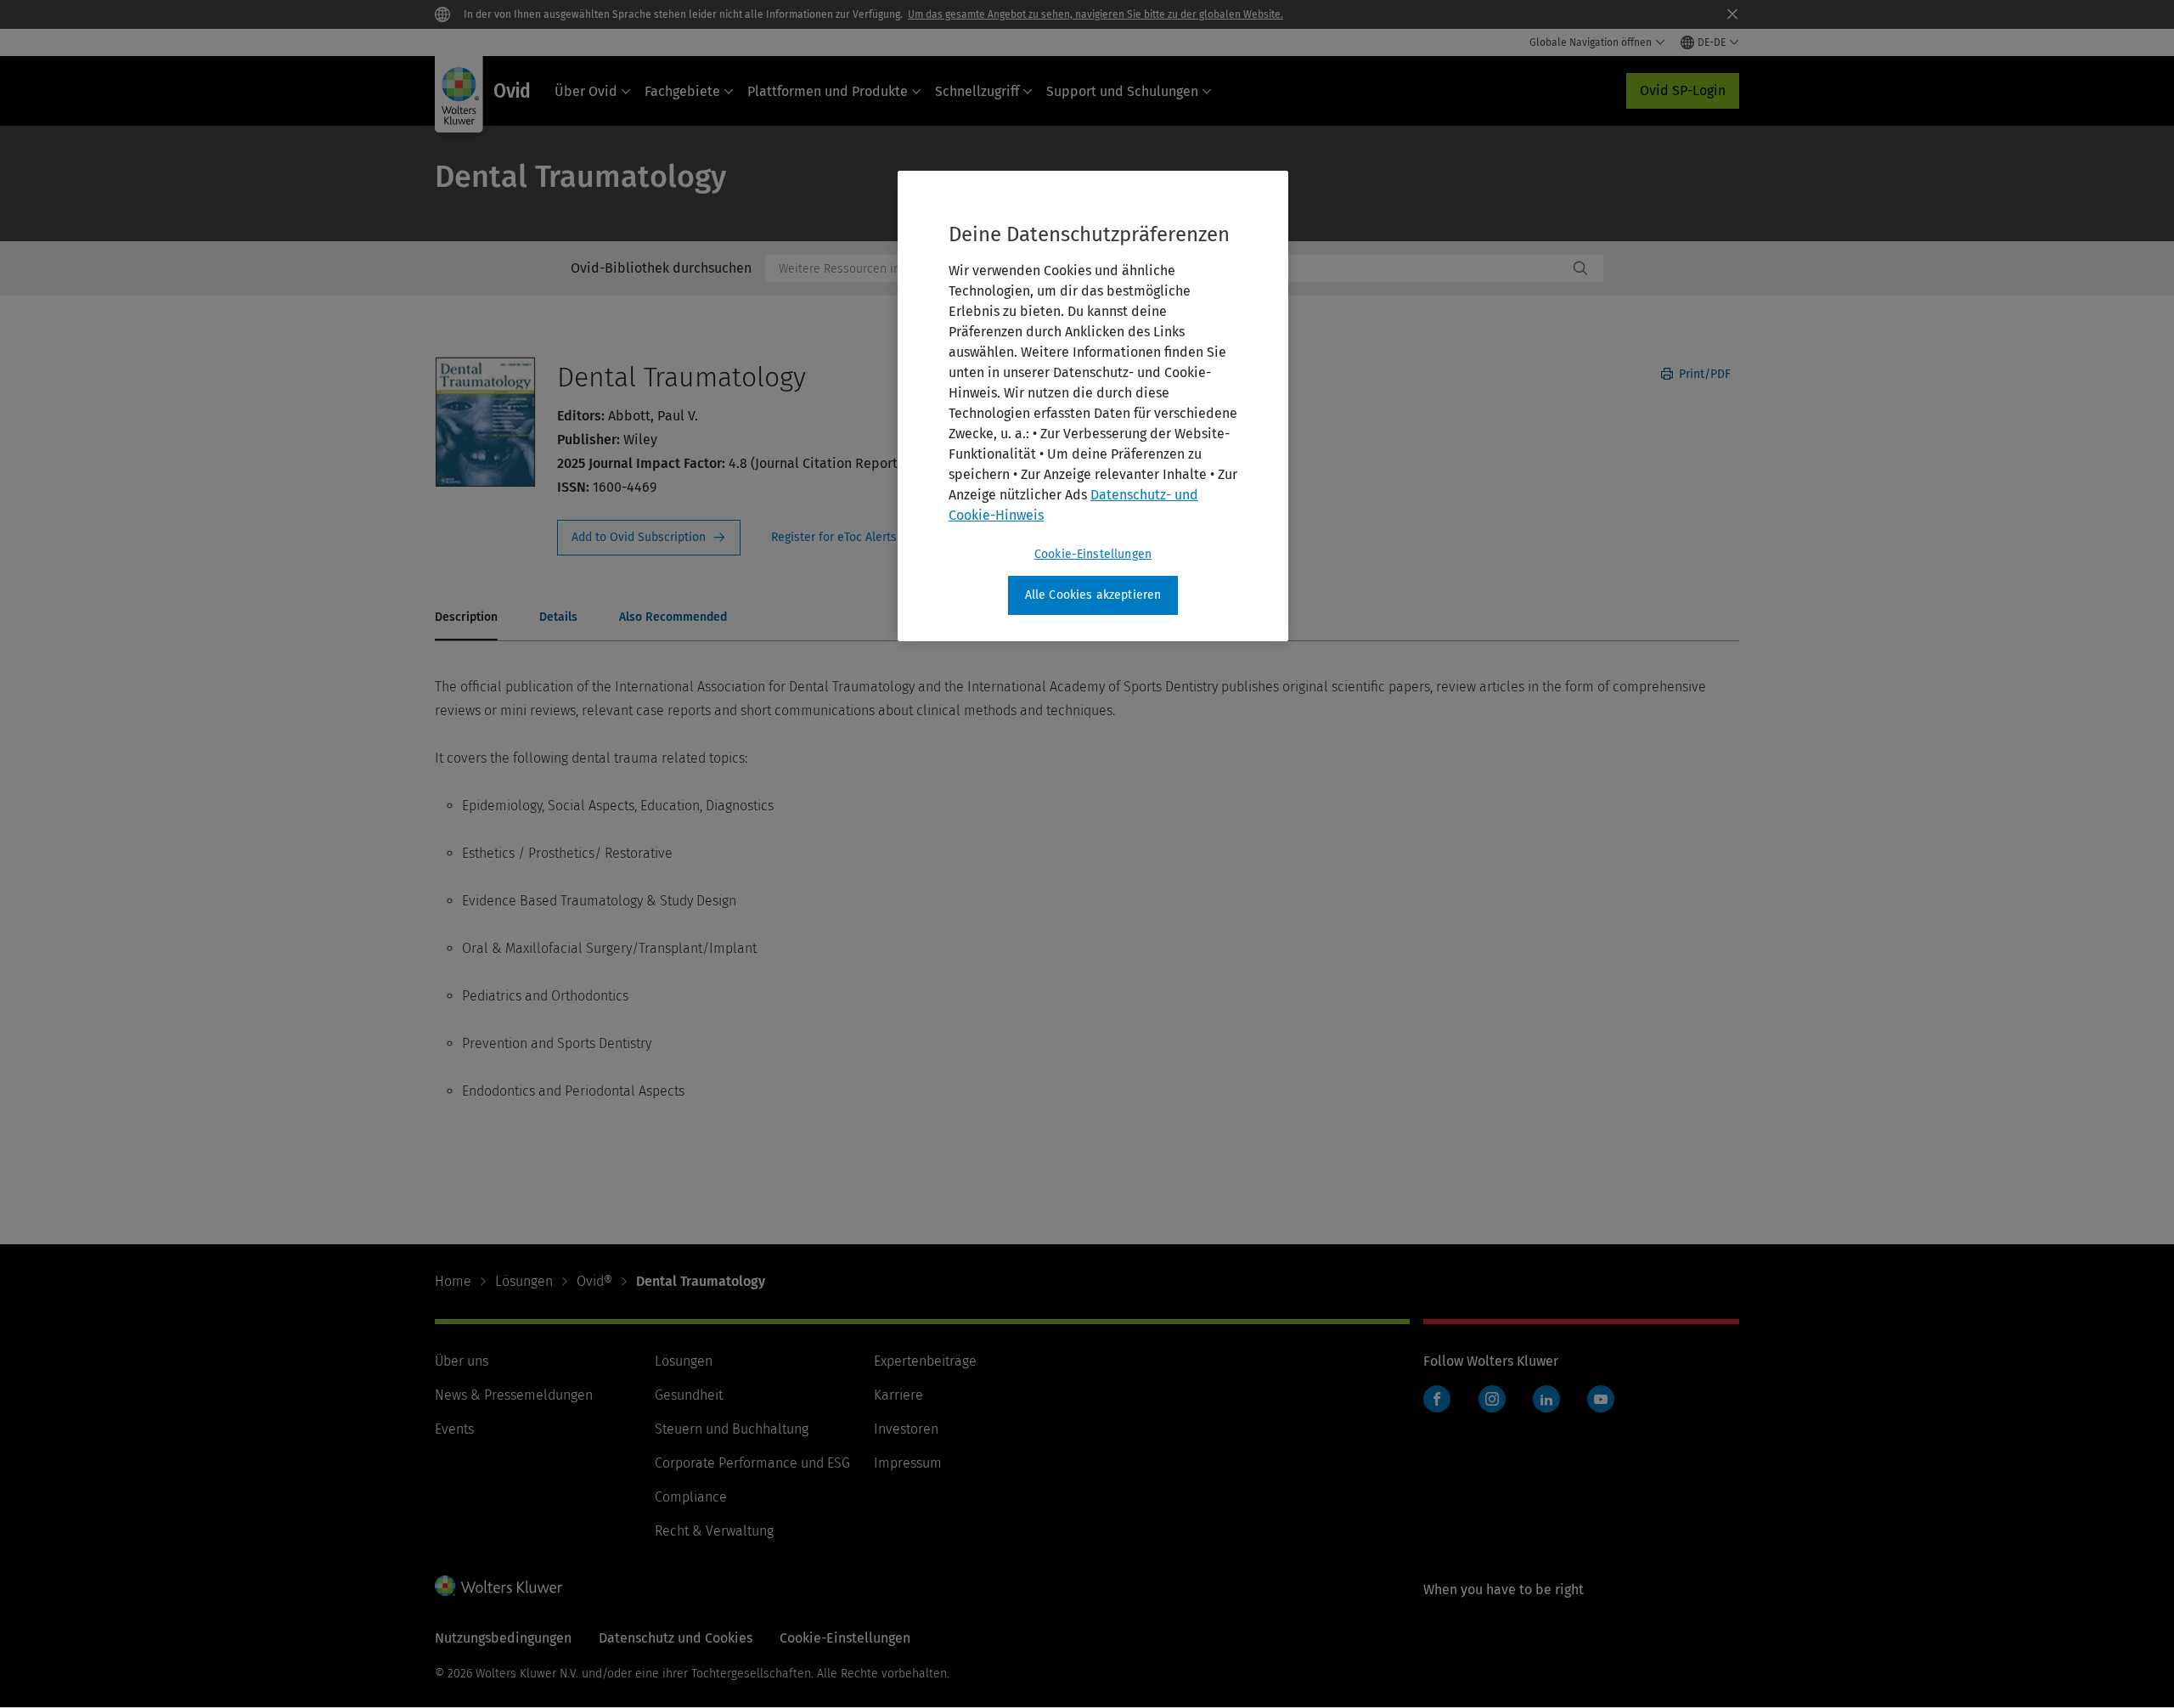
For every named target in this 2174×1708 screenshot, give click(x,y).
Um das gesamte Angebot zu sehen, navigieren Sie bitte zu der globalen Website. (1095, 14)
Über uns (462, 1361)
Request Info (649, 538)
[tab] (466, 618)
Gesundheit (689, 1395)
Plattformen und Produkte (828, 91)
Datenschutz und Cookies (676, 1638)
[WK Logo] (498, 1586)
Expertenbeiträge (925, 1361)
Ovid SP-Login (1683, 90)
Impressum (908, 1463)
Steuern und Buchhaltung (732, 1429)
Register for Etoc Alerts (844, 538)
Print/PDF (1703, 374)
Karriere (898, 1395)
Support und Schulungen (1122, 91)
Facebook (1437, 1399)
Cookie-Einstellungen (1093, 554)
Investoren (906, 1429)
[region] (1093, 406)
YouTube (1601, 1399)
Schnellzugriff (977, 91)
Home (453, 1281)
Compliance (691, 1497)
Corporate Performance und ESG (752, 1463)
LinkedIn (1546, 1399)
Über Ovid (586, 91)
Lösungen (524, 1281)
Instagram (1492, 1399)
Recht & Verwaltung (714, 1531)
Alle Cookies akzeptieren (1093, 595)
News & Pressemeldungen (514, 1395)
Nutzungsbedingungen (503, 1638)
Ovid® (594, 1281)
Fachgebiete (682, 91)
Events (454, 1429)
